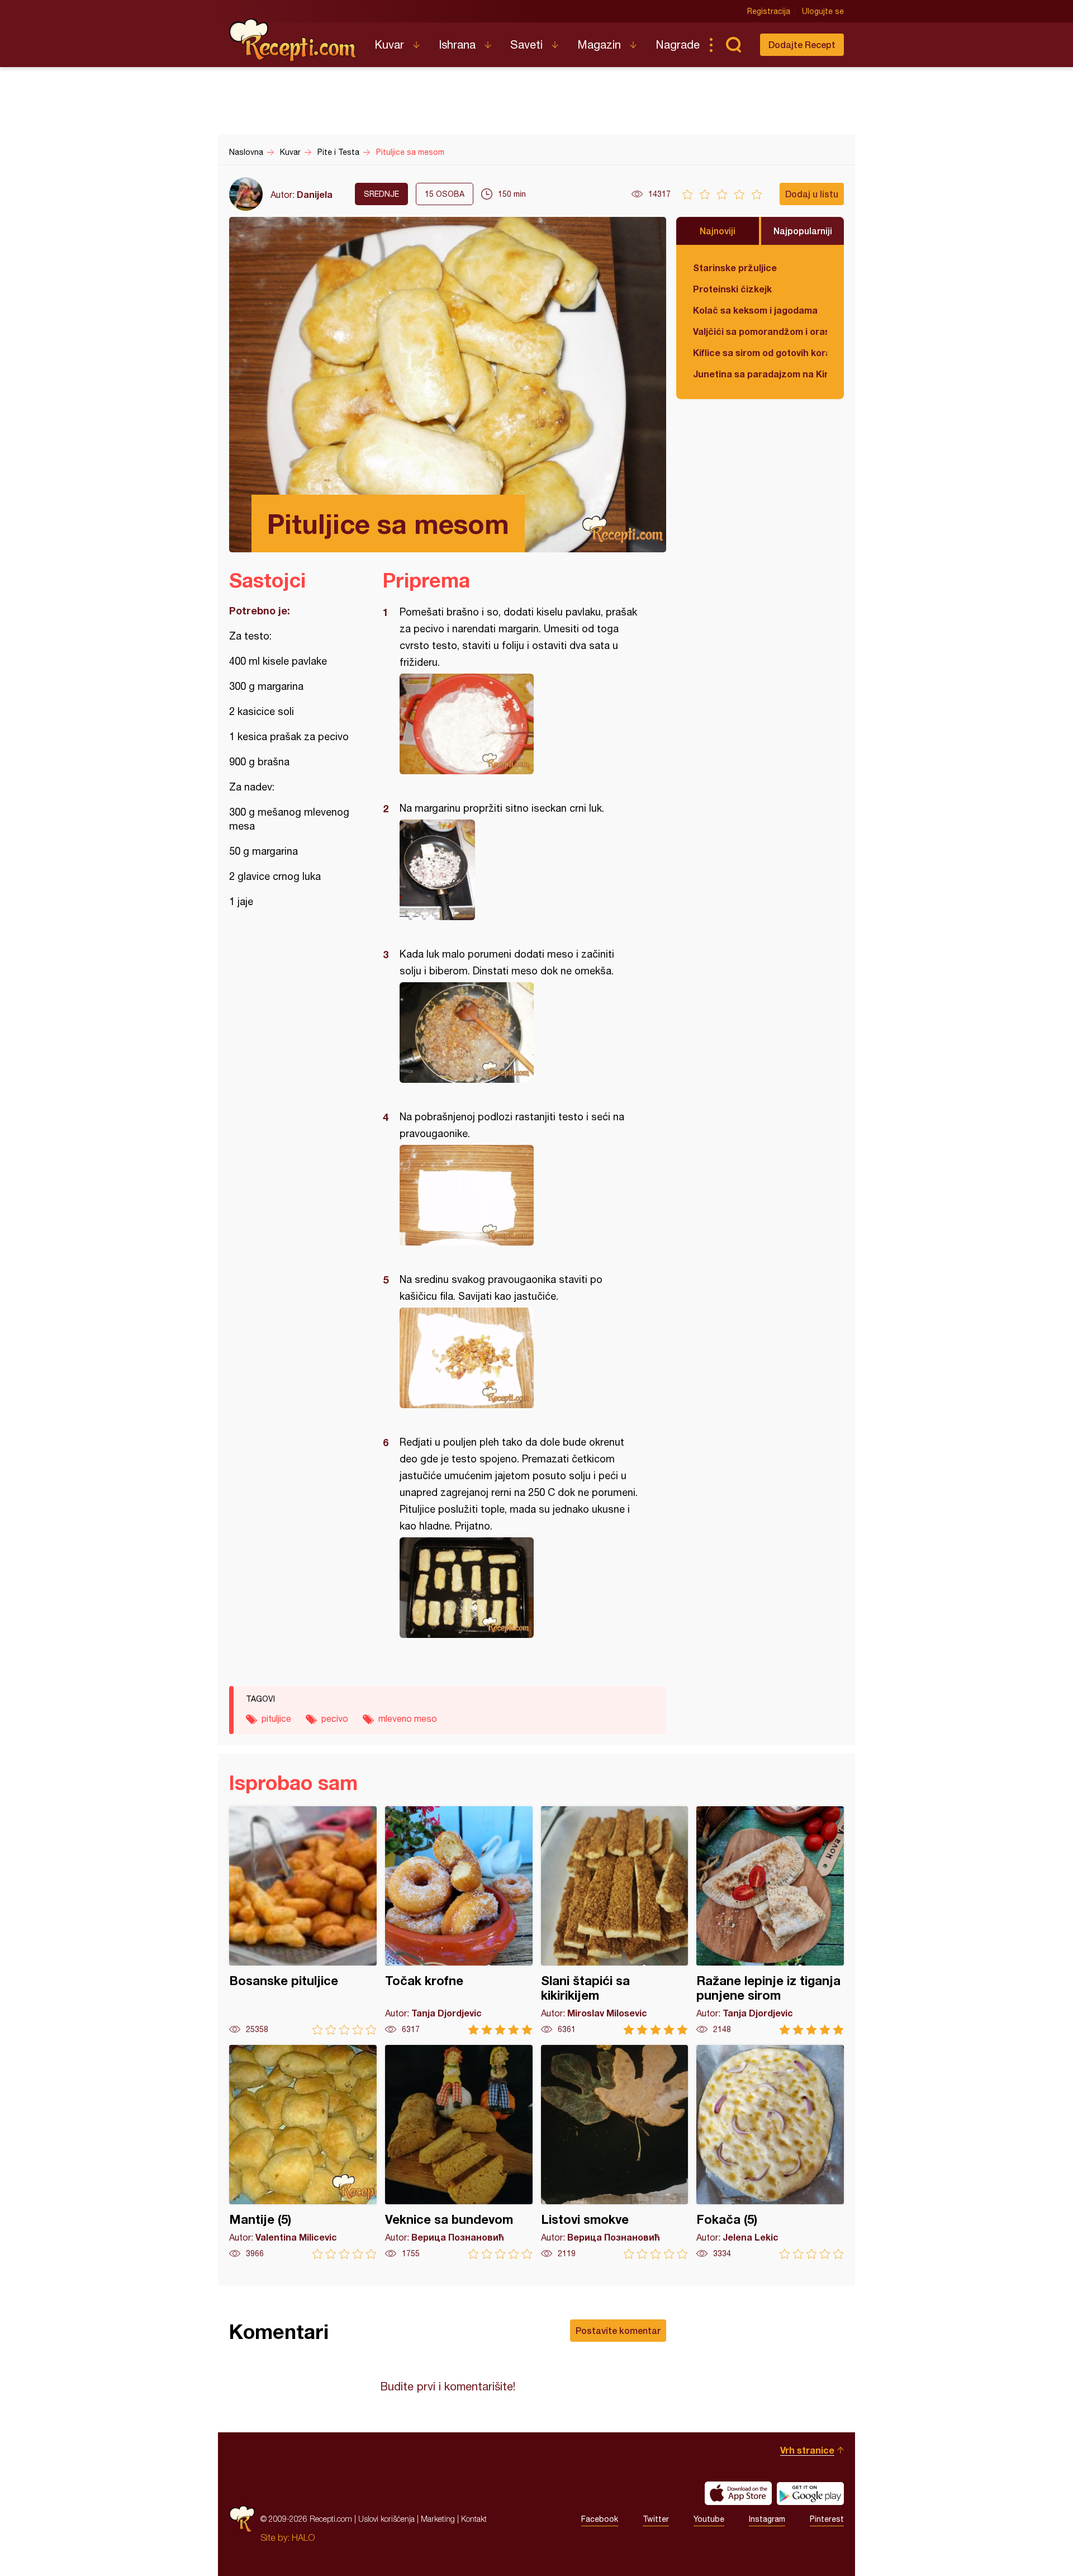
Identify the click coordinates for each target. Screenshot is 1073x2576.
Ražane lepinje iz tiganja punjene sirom (770, 1921)
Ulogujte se (823, 11)
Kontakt (474, 2519)
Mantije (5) (303, 2152)
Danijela (315, 194)
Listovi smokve (615, 2152)
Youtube (709, 2519)
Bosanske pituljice (303, 1921)
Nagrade (678, 44)
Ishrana (457, 44)
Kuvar (389, 44)
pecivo (335, 1718)
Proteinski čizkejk (732, 289)
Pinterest (827, 2519)
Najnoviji (718, 231)
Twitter (656, 2519)
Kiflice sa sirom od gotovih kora (760, 352)
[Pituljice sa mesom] (519, 724)
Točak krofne (459, 1921)
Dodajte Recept (802, 44)
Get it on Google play (810, 2493)
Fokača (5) (770, 2152)
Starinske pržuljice (735, 267)
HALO (303, 2537)
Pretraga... (733, 45)
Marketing (438, 2519)
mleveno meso (408, 1718)
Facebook (600, 2519)
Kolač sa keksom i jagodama (755, 310)
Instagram (767, 2519)
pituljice (276, 1718)
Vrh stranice (807, 2450)
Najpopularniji (803, 231)
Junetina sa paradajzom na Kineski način (760, 374)
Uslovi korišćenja (386, 2519)
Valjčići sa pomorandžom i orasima (760, 331)
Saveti (526, 44)
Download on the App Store (738, 2493)
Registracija (769, 11)
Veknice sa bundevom (459, 2152)
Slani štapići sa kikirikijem (615, 1921)
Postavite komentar (618, 2330)
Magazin (599, 44)
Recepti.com (293, 40)
